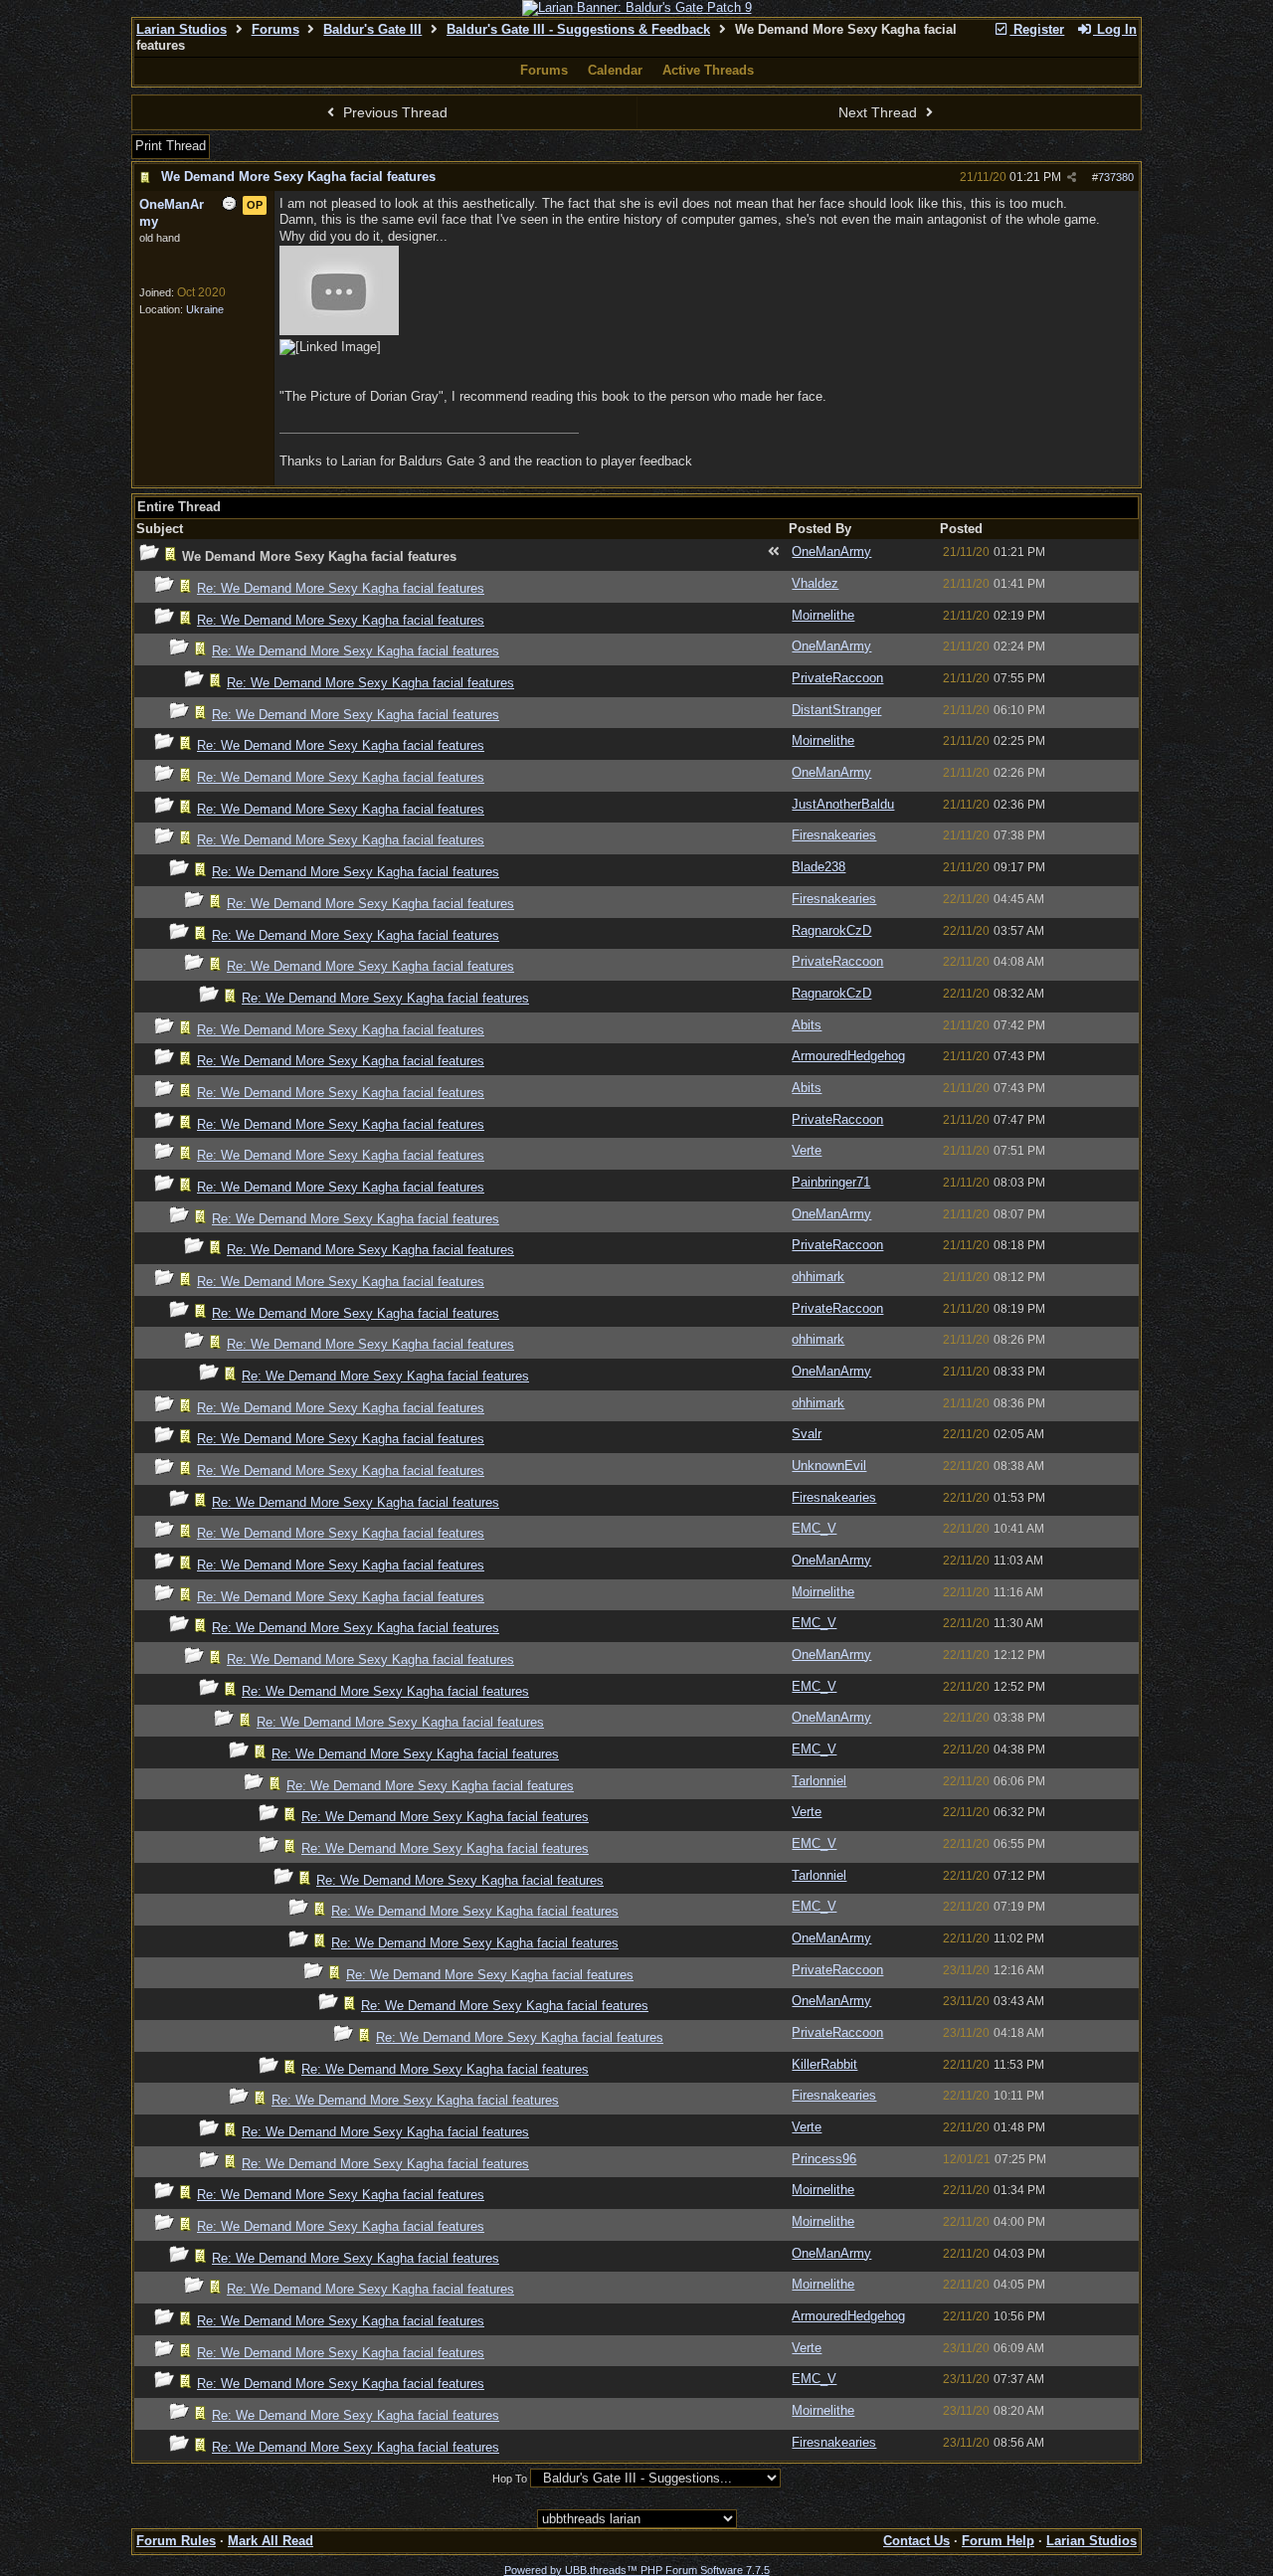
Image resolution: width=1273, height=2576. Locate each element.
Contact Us (916, 2541)
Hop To (510, 2479)
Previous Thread (393, 112)
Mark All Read (271, 2541)
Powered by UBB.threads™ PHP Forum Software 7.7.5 (637, 2570)
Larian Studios (182, 29)
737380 (1116, 177)
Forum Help (998, 2541)
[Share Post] (1072, 178)
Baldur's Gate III (372, 29)
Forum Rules (176, 2541)
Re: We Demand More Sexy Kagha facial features (341, 588)
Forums (275, 29)
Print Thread (171, 146)
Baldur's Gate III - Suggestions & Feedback (578, 29)
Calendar (615, 70)
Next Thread (880, 112)
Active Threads (708, 70)
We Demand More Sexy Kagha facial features (298, 177)
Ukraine (205, 309)
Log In (1115, 29)
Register (1037, 29)
